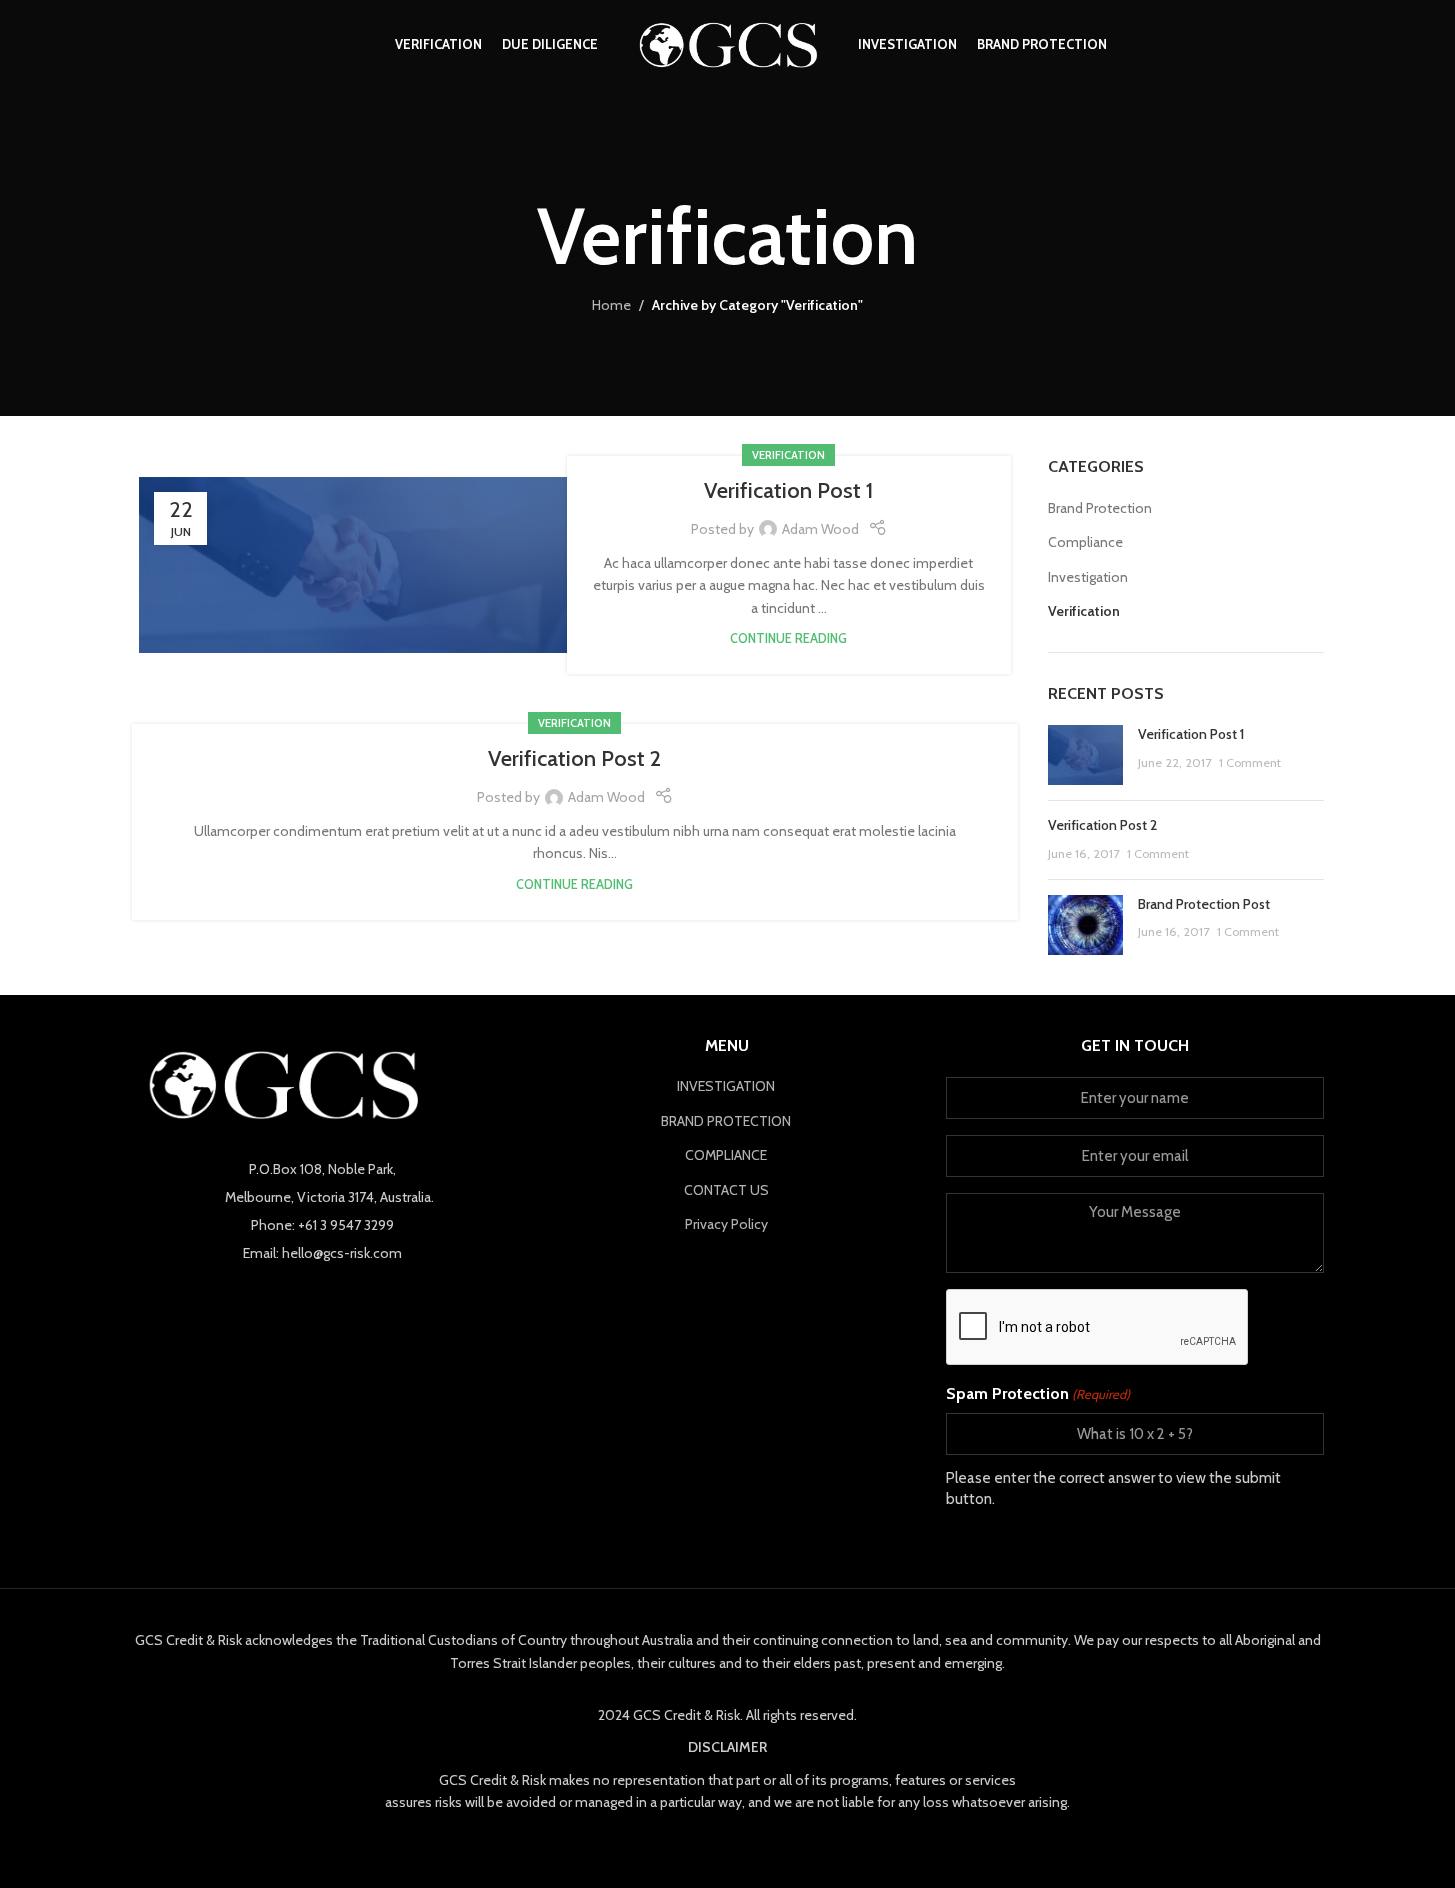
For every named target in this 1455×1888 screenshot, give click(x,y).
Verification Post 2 (574, 758)
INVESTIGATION (726, 1086)
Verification (788, 455)
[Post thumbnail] (1085, 755)
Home (611, 305)
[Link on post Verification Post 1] (360, 564)
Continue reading (788, 638)
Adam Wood (820, 529)
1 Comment (1250, 762)
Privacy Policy (726, 1224)
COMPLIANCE (726, 1155)
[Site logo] (728, 43)
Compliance (1085, 542)
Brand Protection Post (1204, 904)
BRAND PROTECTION (726, 1121)
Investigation (1088, 577)
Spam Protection (1038, 1393)
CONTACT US (726, 1190)
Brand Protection (1100, 508)
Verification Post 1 (788, 490)
